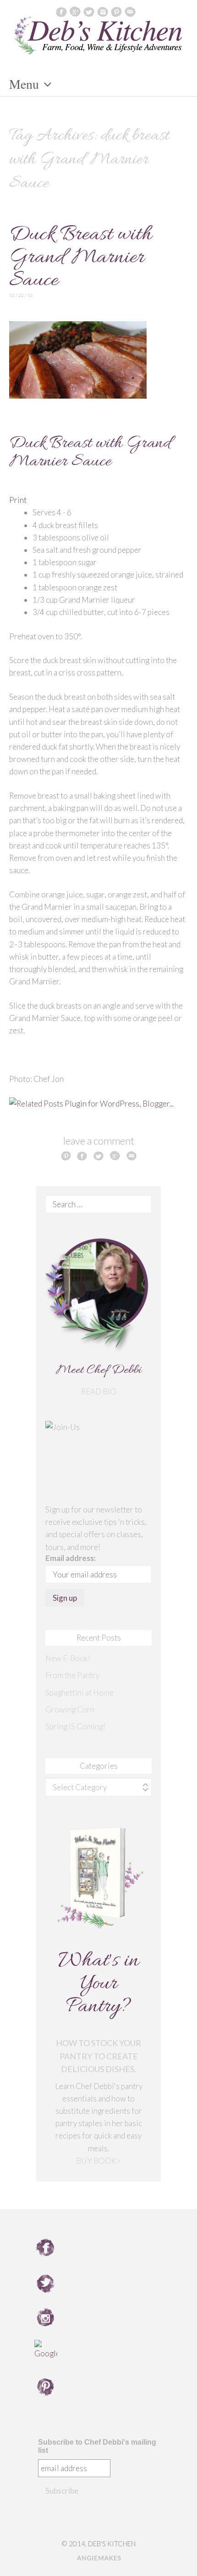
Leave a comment (99, 1141)
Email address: (71, 1558)
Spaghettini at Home (79, 1693)
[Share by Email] (131, 1156)
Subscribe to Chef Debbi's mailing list (97, 2446)
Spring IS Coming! (75, 1726)
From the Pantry (72, 1675)
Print (18, 500)
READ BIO (99, 1391)
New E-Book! (68, 1658)
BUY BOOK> (98, 2161)
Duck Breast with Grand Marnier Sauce (81, 258)
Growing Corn (70, 1709)
